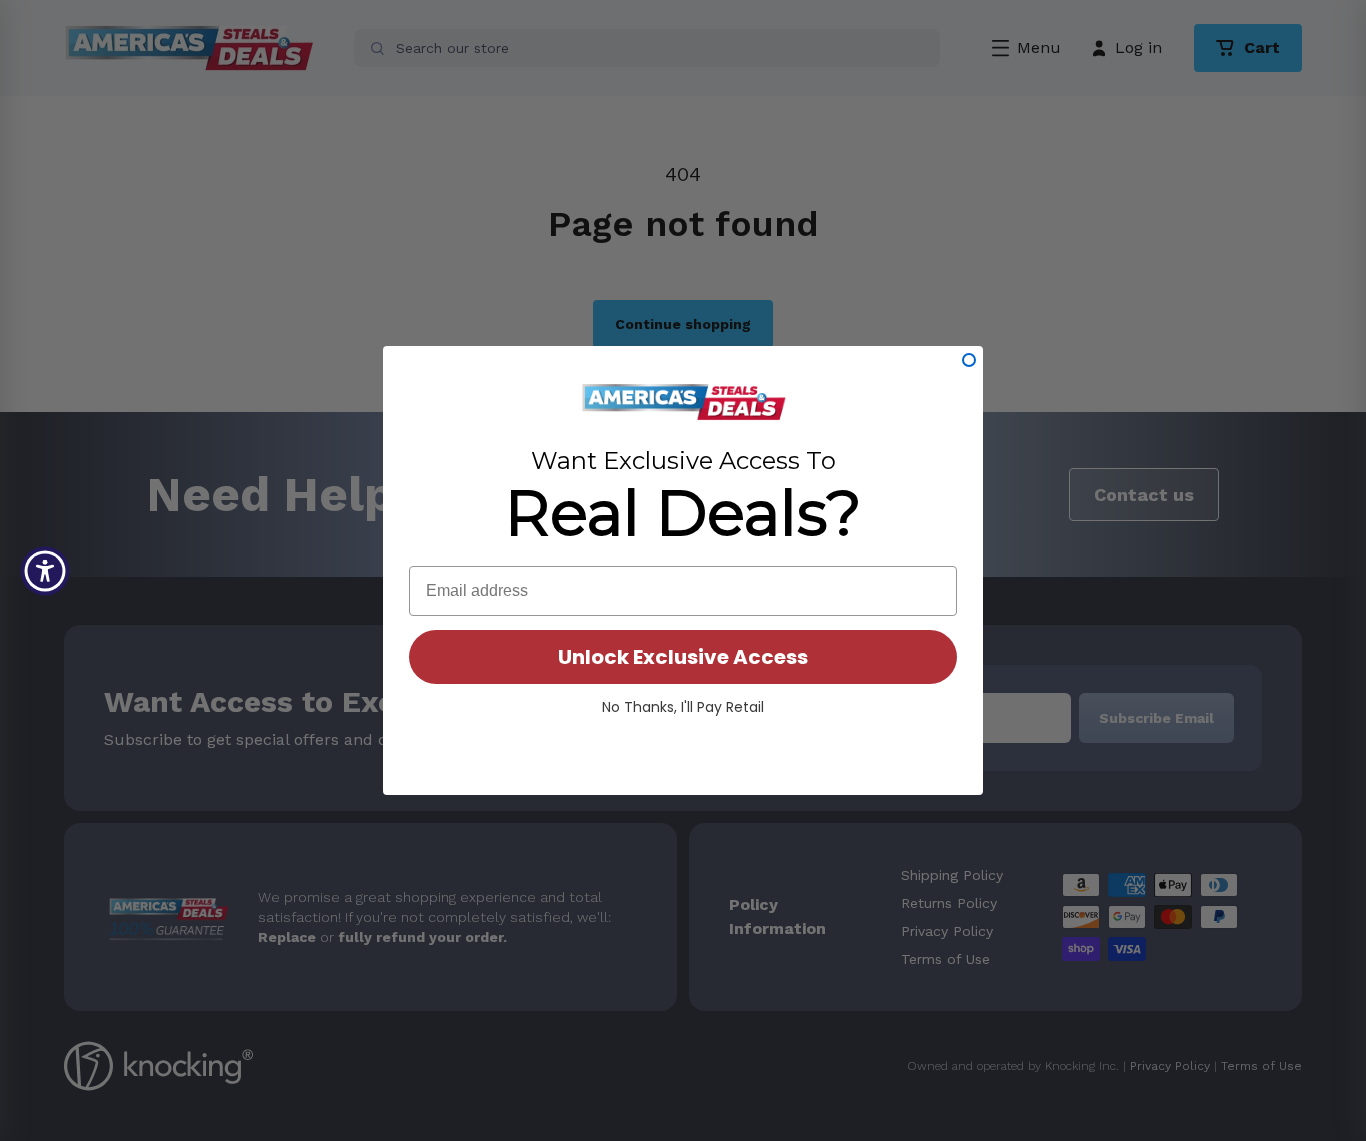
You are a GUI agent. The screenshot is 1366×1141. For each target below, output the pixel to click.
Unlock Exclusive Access (683, 657)
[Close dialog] (969, 360)
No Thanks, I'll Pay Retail (683, 707)
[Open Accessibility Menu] (45, 571)
